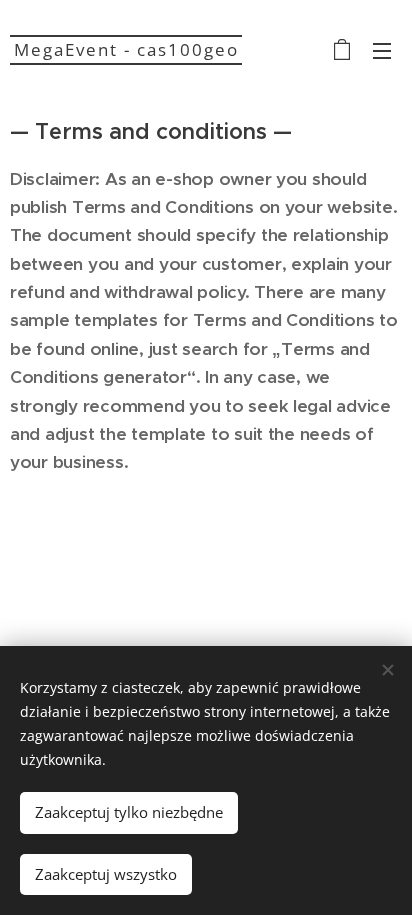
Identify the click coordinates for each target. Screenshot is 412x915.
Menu (382, 50)
